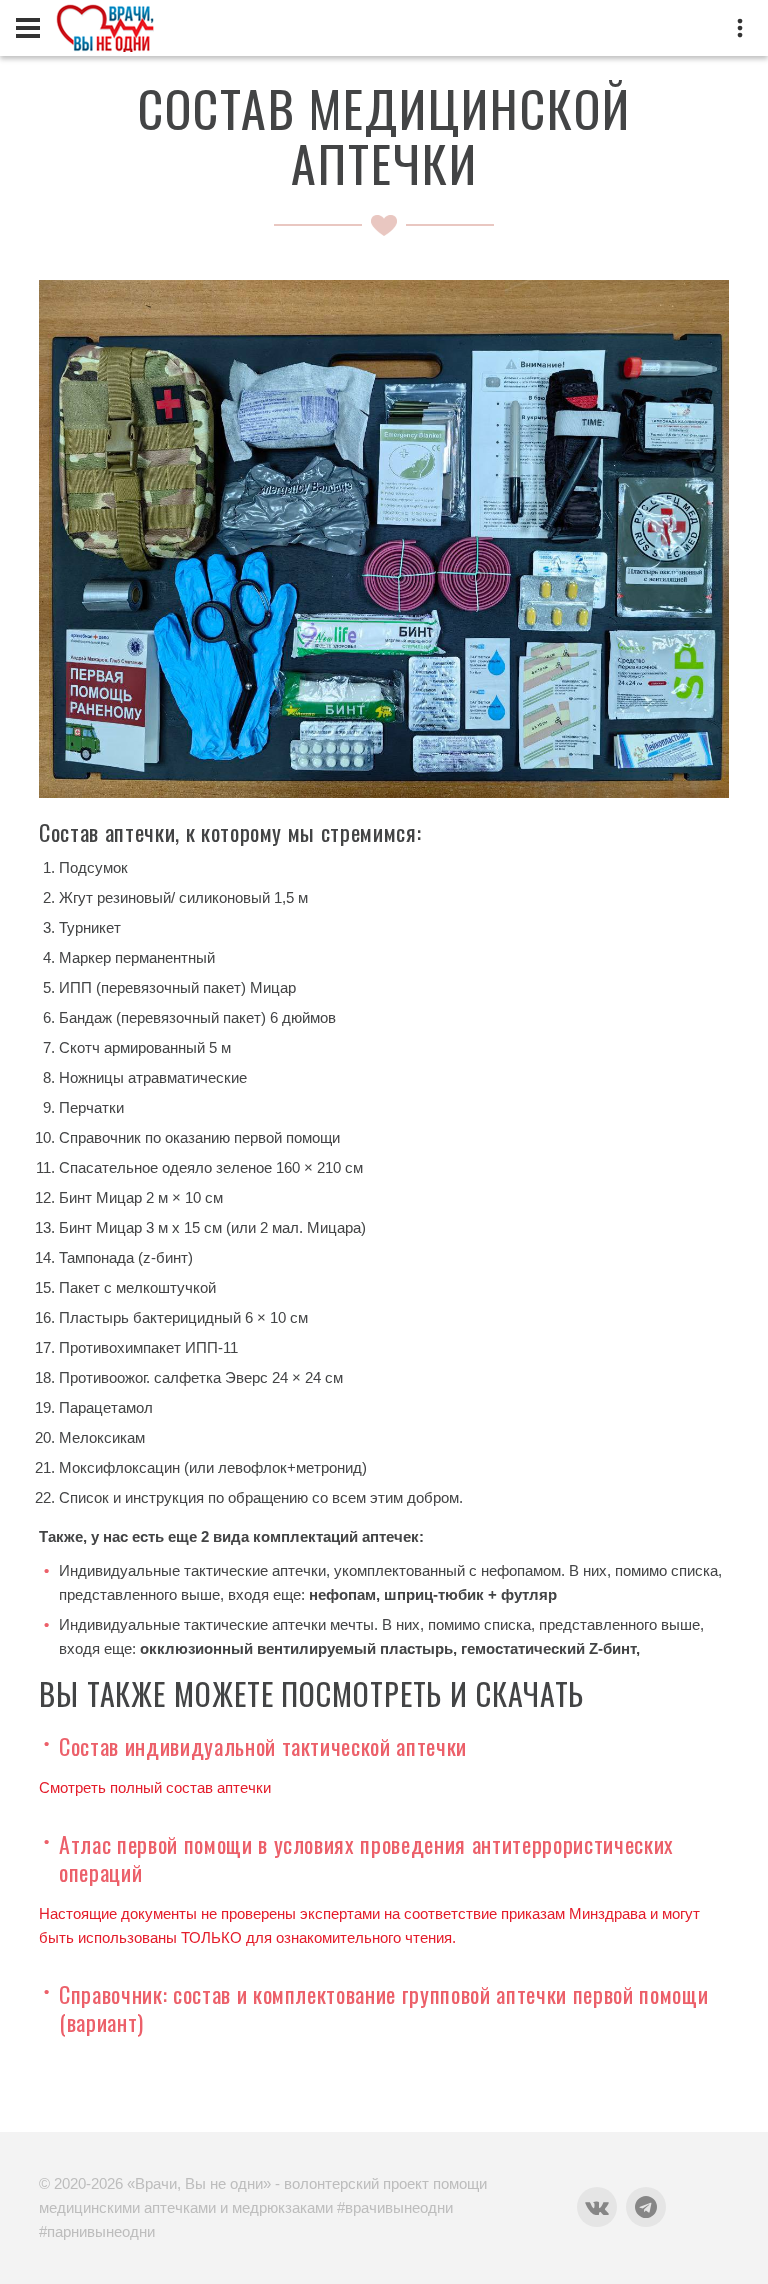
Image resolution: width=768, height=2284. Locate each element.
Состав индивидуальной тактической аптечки (263, 1746)
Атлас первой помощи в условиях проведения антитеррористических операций (366, 1858)
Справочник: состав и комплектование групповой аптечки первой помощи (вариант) (383, 2008)
